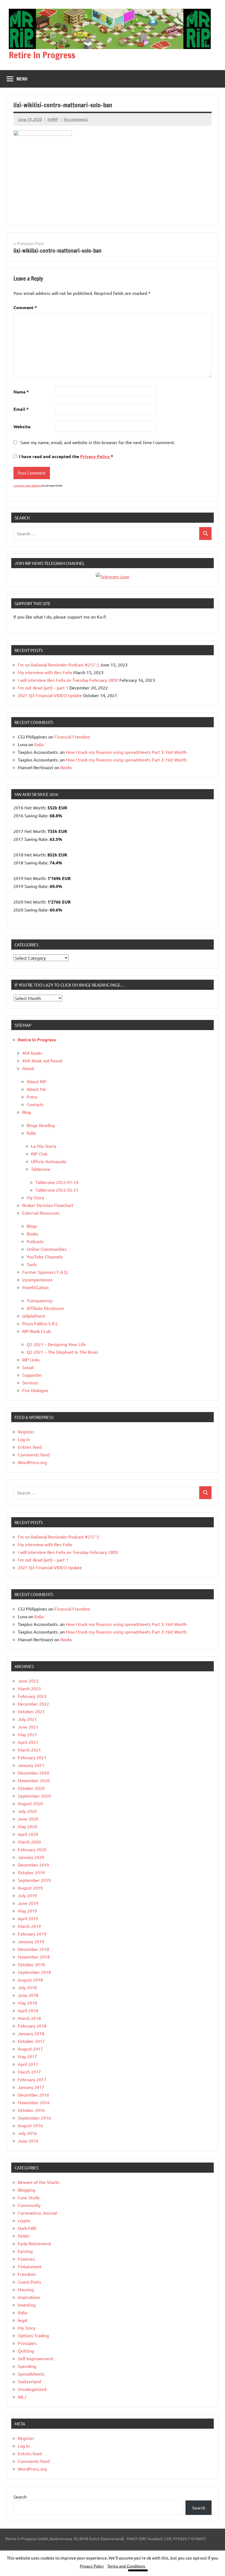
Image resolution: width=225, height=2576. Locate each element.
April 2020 (28, 1834)
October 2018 (31, 1964)
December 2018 (33, 1949)
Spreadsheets (31, 2374)
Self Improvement (36, 2358)
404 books (32, 1053)
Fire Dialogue (35, 1390)
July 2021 (27, 1719)
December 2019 (33, 1865)
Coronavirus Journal (37, 2213)
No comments (76, 119)
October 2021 (31, 1711)
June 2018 (28, 1995)
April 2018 (28, 2010)
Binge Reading (41, 1125)
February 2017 (32, 2079)
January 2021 (31, 1765)
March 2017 (29, 2072)
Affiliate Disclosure (45, 1308)
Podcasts (35, 1241)
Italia (39, 744)
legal (22, 2320)
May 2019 (27, 1911)
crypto (24, 2220)
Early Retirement (34, 2243)
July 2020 (27, 1811)
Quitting (26, 2351)
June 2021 (28, 1727)
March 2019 (29, 1926)
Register (26, 1431)
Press (32, 1097)
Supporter (32, 1375)
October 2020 (31, 1788)
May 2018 (27, 2003)
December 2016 (33, 2095)
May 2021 (27, 1734)
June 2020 (28, 1819)
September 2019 (34, 1880)
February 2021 (32, 1757)
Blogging (26, 2190)
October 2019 (31, 1872)
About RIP (36, 1081)
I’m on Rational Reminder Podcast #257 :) (58, 665)
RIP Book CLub (36, 1331)
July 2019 (27, 1895)
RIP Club (39, 1154)
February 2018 (32, 2026)
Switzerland (29, 2381)
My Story (35, 1197)
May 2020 (27, 1826)
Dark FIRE (27, 2228)
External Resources (41, 1213)
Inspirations (29, 2297)
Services (30, 1382)
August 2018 (30, 1980)
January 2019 (31, 1941)
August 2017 (30, 2049)
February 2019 (32, 1934)
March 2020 (29, 1842)
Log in (24, 1439)
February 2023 (32, 1696)
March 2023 (29, 1688)
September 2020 (34, 1796)
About (28, 1068)
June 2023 (28, 1681)
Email (21, 409)
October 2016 (31, 2110)
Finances (26, 2259)
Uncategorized (32, 2389)
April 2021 (28, 1742)
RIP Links (31, 1359)
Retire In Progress (42, 55)
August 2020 (30, 1803)
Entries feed (30, 1447)
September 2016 (34, 2118)
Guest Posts (29, 2282)
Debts (24, 2236)
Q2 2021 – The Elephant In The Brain (62, 1352)
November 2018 (34, 1957)
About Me (36, 1089)
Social (28, 1367)
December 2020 (33, 1773)
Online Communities (47, 1249)
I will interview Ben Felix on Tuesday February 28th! (68, 680)
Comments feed (34, 1454)
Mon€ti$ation (35, 1287)
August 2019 (30, 1888)
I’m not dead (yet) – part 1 (43, 688)
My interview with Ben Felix (45, 672)
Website (22, 426)
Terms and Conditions (126, 2566)
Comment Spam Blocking (27, 485)
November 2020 (34, 1780)
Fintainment (30, 2266)
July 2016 (27, 2133)
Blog (27, 1112)
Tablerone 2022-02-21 (57, 1190)
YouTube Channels (45, 1257)
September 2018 (34, 1972)
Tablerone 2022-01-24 (57, 1182)
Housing (26, 2289)
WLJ (22, 2397)
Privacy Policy (95, 456)
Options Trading (33, 2335)
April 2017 (28, 2064)
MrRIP (53, 119)
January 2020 (31, 1857)
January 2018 (31, 2033)
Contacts (35, 1104)
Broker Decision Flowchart (48, 1205)
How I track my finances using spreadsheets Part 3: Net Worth (126, 752)
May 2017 (27, 2056)
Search (20, 2497)
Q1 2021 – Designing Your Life (56, 1344)
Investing (27, 2305)
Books (66, 767)
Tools (32, 1264)
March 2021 (29, 1750)
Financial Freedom (72, 737)
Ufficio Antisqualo (49, 1161)
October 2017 (31, 2041)
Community (29, 2205)
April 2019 (28, 1918)
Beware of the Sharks (39, 2182)
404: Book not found (42, 1060)
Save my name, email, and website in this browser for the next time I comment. (98, 442)
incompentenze (37, 1280)
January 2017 (31, 2087)
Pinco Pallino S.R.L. (41, 1323)
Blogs (32, 1226)
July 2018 (27, 1987)
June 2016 (28, 2141)
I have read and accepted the (66, 456)
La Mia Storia (44, 1146)
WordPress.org (32, 1462)
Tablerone (41, 1169)
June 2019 (28, 1903)
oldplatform (34, 1316)
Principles (27, 2343)
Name (21, 392)
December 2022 (33, 1704)
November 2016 (34, 2102)
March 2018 (29, 2018)
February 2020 (32, 1849)
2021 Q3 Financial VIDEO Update (50, 695)
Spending (27, 2366)
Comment (25, 307)
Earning (25, 2251)
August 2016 (30, 2125)
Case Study (29, 2197)
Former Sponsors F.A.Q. (45, 1272)
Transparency (40, 1300)
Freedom (27, 2274)
